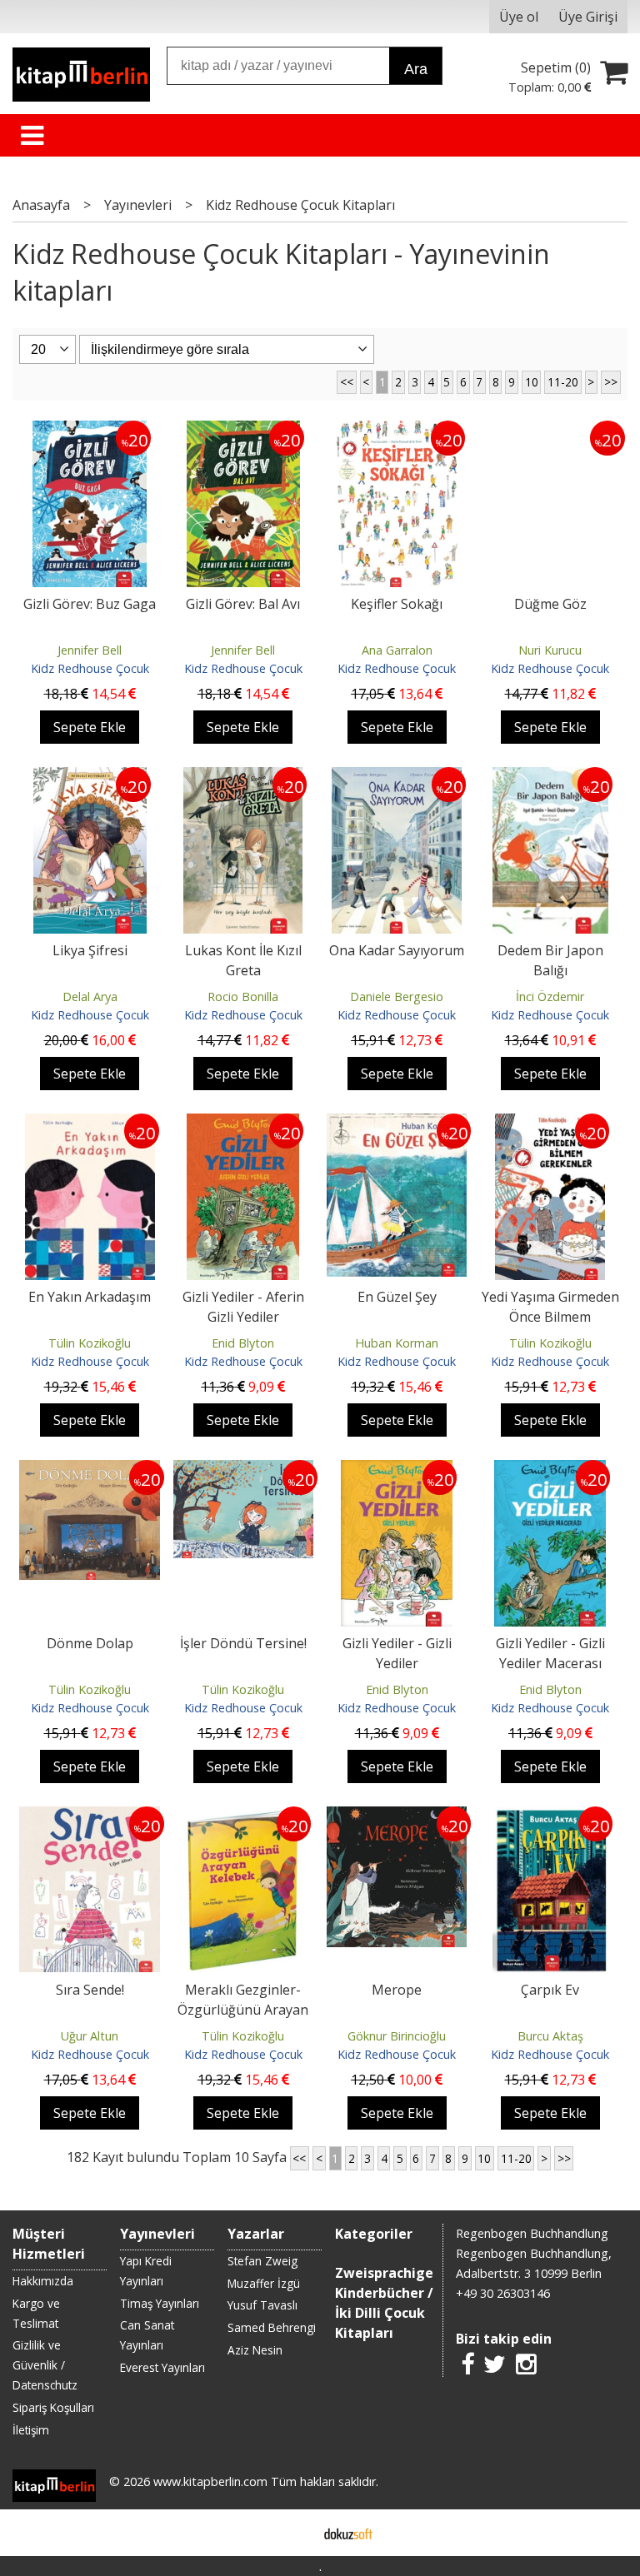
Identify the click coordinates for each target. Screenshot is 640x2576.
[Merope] (397, 1816)
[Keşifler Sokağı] (397, 431)
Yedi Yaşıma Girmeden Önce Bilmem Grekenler (550, 1317)
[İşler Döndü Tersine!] (243, 1470)
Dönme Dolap (90, 1643)
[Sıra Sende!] (89, 1816)
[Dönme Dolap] (89, 1470)
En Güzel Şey (397, 1297)
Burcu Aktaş (550, 2036)
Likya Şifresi (90, 950)
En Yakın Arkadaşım (90, 1297)
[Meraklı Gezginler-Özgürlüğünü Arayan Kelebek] (243, 1816)
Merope (397, 1990)
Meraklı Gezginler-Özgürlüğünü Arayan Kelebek (243, 2010)
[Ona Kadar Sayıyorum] (397, 777)
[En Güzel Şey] (397, 1124)
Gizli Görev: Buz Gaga (90, 604)
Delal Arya (90, 997)
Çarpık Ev (550, 1990)
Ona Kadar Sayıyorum (397, 950)
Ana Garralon (397, 650)
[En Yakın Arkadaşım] (90, 1124)
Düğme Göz (550, 604)
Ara (416, 69)
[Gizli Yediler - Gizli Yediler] (397, 1470)
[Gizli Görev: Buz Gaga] (90, 431)
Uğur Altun (90, 2036)
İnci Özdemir (550, 997)
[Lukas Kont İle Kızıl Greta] (243, 777)
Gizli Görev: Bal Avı (243, 604)
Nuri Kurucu (550, 650)
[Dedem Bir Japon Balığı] (550, 777)
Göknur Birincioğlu (397, 2036)
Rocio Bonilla (243, 997)
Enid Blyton (243, 1343)
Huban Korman (397, 1343)
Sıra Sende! (90, 1990)
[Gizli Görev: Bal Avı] (243, 431)
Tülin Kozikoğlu (90, 1343)
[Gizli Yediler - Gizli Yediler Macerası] (550, 1470)
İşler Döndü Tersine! (243, 1643)
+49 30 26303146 (503, 2293)
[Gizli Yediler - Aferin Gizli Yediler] (243, 1124)
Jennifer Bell (90, 650)
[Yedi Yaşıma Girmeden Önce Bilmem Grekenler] (550, 1124)
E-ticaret (294, 2533)
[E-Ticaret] (348, 2533)
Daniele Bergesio (397, 997)
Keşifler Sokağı (397, 604)
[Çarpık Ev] (551, 1816)
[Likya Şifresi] (90, 777)
